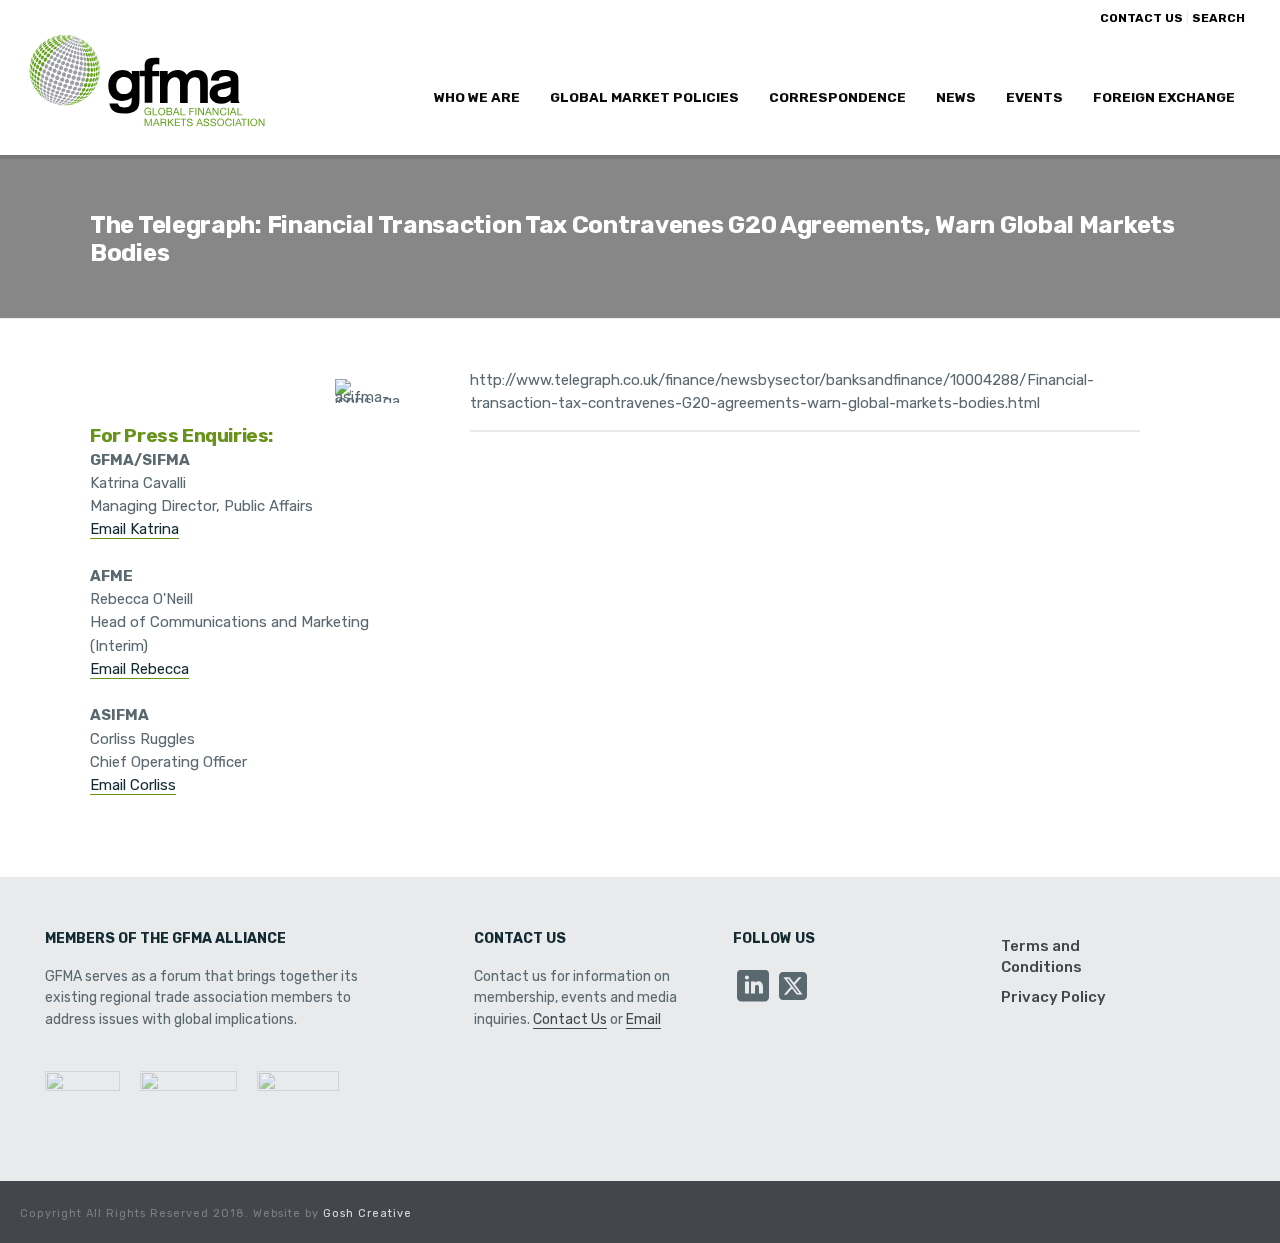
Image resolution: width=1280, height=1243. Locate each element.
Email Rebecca (139, 669)
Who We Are (477, 97)
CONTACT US (1141, 18)
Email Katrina (134, 529)
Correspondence (837, 97)
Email (643, 1019)
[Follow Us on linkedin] (753, 987)
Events (1034, 97)
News (956, 97)
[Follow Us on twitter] (793, 987)
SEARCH (1218, 18)
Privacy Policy (1053, 997)
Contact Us (570, 1019)
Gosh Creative (367, 1213)
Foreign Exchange (1164, 97)
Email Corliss (133, 785)
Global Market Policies (644, 97)
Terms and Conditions (1041, 956)
